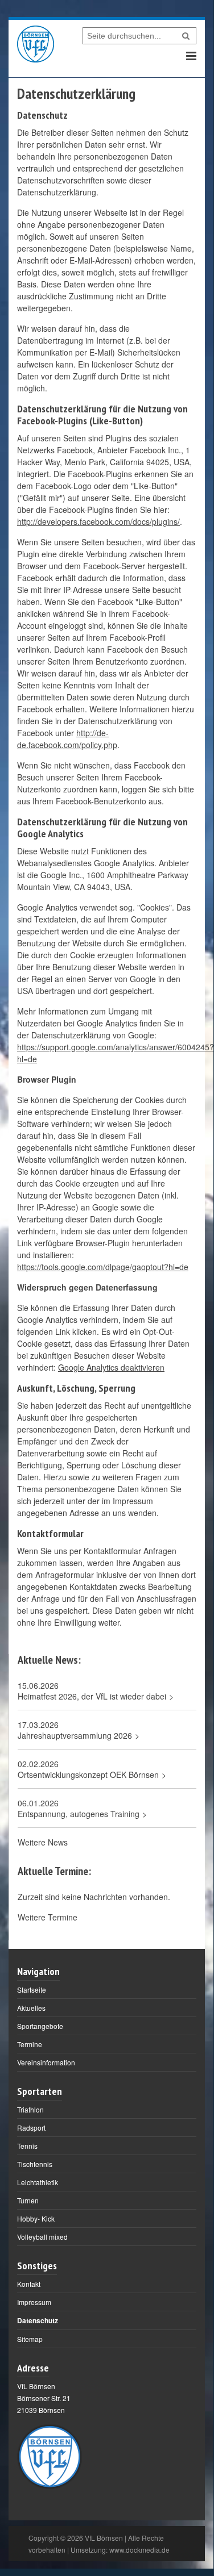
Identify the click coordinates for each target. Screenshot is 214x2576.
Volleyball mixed (42, 2237)
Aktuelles (31, 2008)
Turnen (28, 2200)
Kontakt (29, 2284)
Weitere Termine (48, 1917)
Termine (30, 2044)
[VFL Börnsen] (36, 44)
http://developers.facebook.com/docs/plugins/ (98, 521)
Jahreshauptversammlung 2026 (75, 1736)
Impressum (34, 2302)
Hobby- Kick (36, 2218)
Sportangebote (40, 2026)
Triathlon (30, 2109)
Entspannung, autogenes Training (79, 1814)
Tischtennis (35, 2164)
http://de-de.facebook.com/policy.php (67, 739)
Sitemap (30, 2339)
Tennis (27, 2146)
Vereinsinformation (46, 2062)
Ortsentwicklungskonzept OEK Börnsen (88, 1775)
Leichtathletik (38, 2182)
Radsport (31, 2128)
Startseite (32, 1990)
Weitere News (43, 1842)
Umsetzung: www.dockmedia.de (120, 2550)
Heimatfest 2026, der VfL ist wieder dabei (92, 1696)
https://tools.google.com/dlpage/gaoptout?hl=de (103, 1267)
